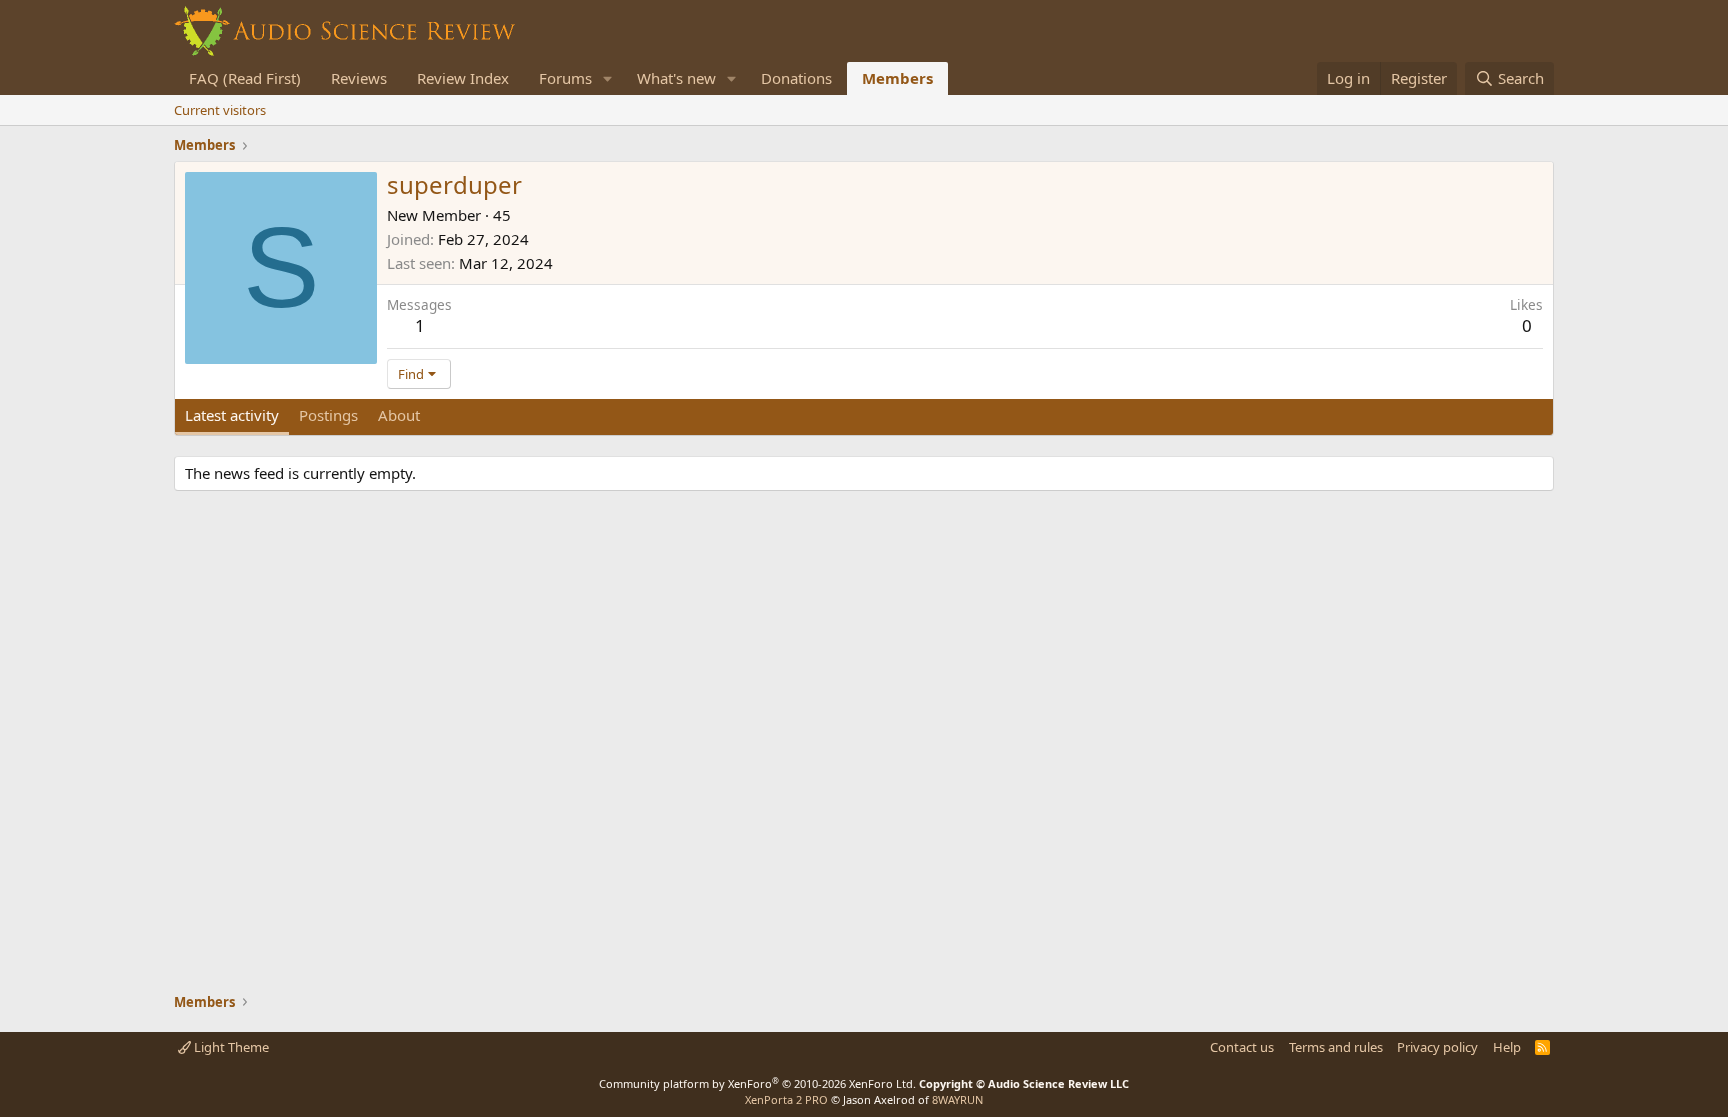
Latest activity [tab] (232, 415)
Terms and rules (1336, 1047)
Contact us (1242, 1047)
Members (897, 78)
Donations (796, 78)
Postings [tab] (328, 415)
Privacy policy (1437, 1047)
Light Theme (230, 1047)
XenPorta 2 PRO (786, 1099)
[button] (608, 78)
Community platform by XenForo (757, 1083)
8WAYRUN (957, 1099)
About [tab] (399, 415)
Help (1507, 1047)
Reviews (359, 78)
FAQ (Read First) (245, 78)
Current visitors (220, 110)
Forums (565, 78)
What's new (676, 78)
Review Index (463, 78)
